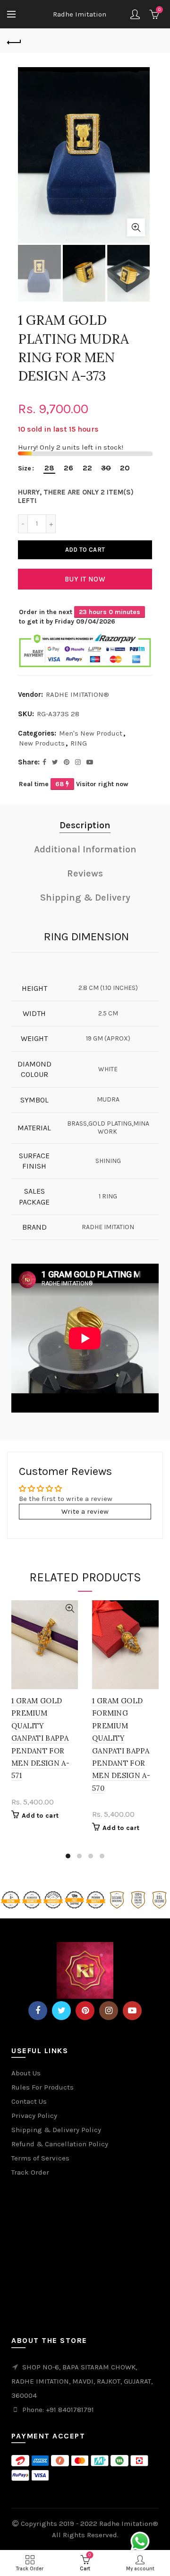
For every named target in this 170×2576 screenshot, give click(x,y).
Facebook (38, 2011)
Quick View (70, 1609)
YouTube (132, 2011)
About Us (26, 2073)
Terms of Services (40, 2158)
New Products (42, 743)
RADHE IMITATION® (77, 694)
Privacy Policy (34, 2116)
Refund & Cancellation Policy (60, 2144)
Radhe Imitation (80, 14)
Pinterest (85, 2011)
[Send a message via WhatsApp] (140, 2541)
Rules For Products (42, 2087)
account (135, 14)
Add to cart (85, 550)
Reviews (85, 873)
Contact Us (29, 2101)
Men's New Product (91, 733)
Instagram (109, 2011)
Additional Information (85, 849)
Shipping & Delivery (85, 898)
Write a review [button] (85, 1511)
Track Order (30, 2172)
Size (25, 468)
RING (79, 743)
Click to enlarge (136, 227)
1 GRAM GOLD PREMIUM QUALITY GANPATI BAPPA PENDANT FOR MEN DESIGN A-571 (40, 1738)
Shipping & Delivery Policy (56, 2130)
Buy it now (85, 579)
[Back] (14, 41)
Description (85, 825)
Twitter (61, 2011)
